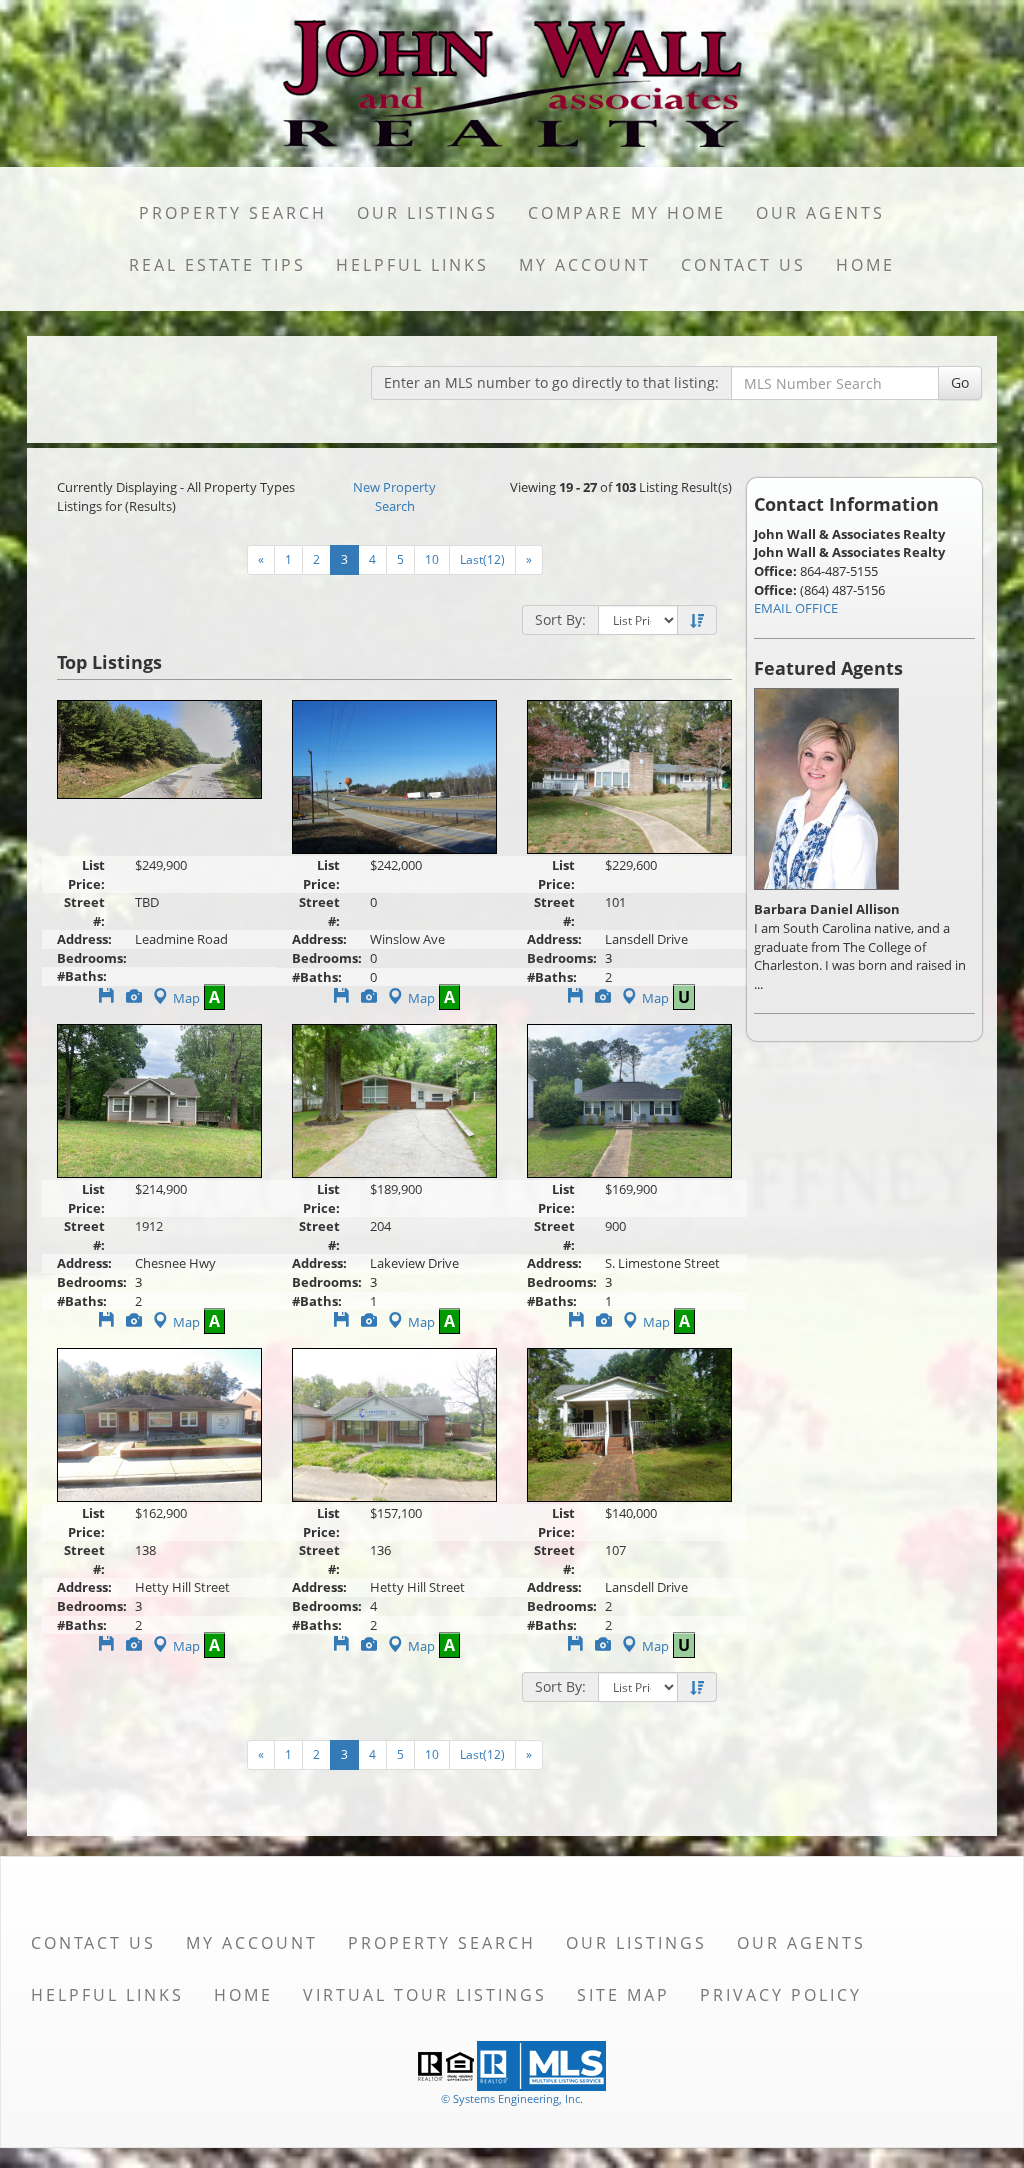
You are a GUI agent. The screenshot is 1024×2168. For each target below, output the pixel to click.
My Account (585, 265)
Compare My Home (627, 213)
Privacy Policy (781, 1995)
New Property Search (394, 496)
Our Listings (427, 213)
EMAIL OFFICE (796, 608)
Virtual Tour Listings (425, 1995)
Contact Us (743, 265)
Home (865, 265)
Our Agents (820, 213)
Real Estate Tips (217, 265)
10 (432, 559)
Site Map (623, 1995)
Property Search (233, 213)
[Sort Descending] (697, 621)
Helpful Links (412, 265)
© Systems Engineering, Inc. (512, 2098)
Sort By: (560, 619)
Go (960, 382)
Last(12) (482, 559)
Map (186, 998)
